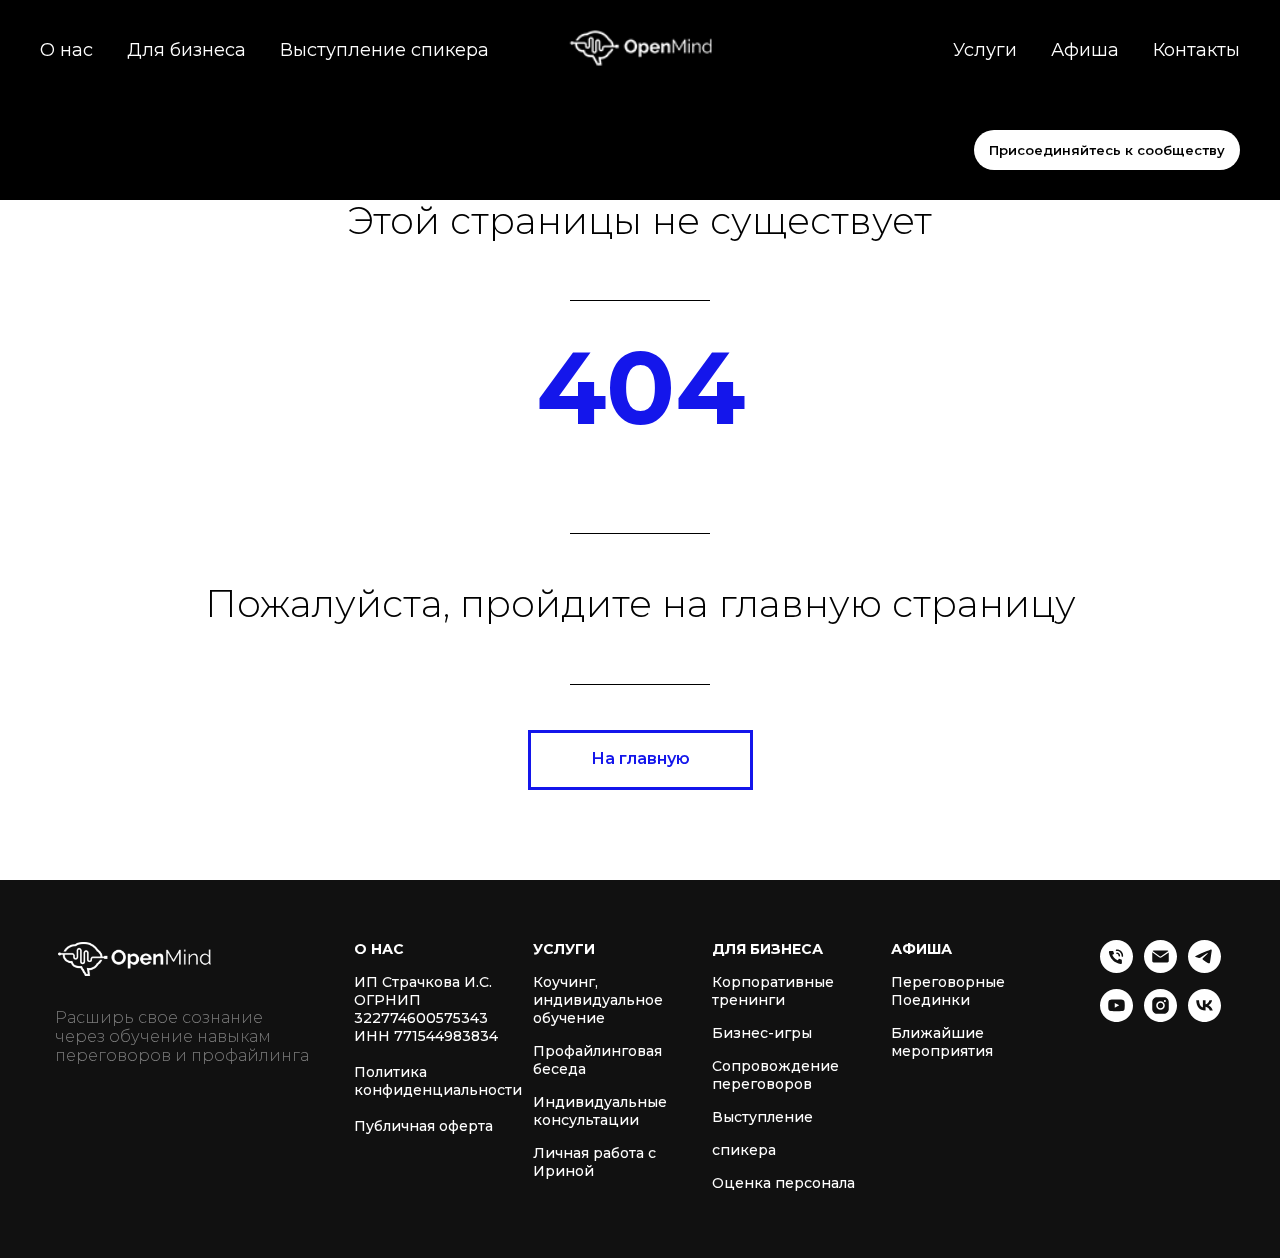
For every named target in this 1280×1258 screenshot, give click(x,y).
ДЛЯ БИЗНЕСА (767, 949)
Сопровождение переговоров (775, 1075)
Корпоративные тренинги (773, 991)
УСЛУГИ (564, 949)
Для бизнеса (186, 50)
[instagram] (1160, 1016)
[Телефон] (1116, 967)
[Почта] (1160, 967)
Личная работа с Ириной (594, 1162)
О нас (66, 50)
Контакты (1196, 50)
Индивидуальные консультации (600, 1111)
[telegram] (1204, 967)
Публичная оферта (423, 1126)
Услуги (985, 50)
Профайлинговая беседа (597, 1060)
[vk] (1204, 1016)
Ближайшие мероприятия (942, 1042)
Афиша (1085, 50)
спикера (744, 1150)
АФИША (921, 949)
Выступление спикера (384, 50)
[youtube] (1116, 1016)
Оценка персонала (783, 1183)
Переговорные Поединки (948, 991)
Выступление (762, 1117)
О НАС (379, 949)
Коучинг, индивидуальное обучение (598, 1000)
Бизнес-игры (762, 1033)
